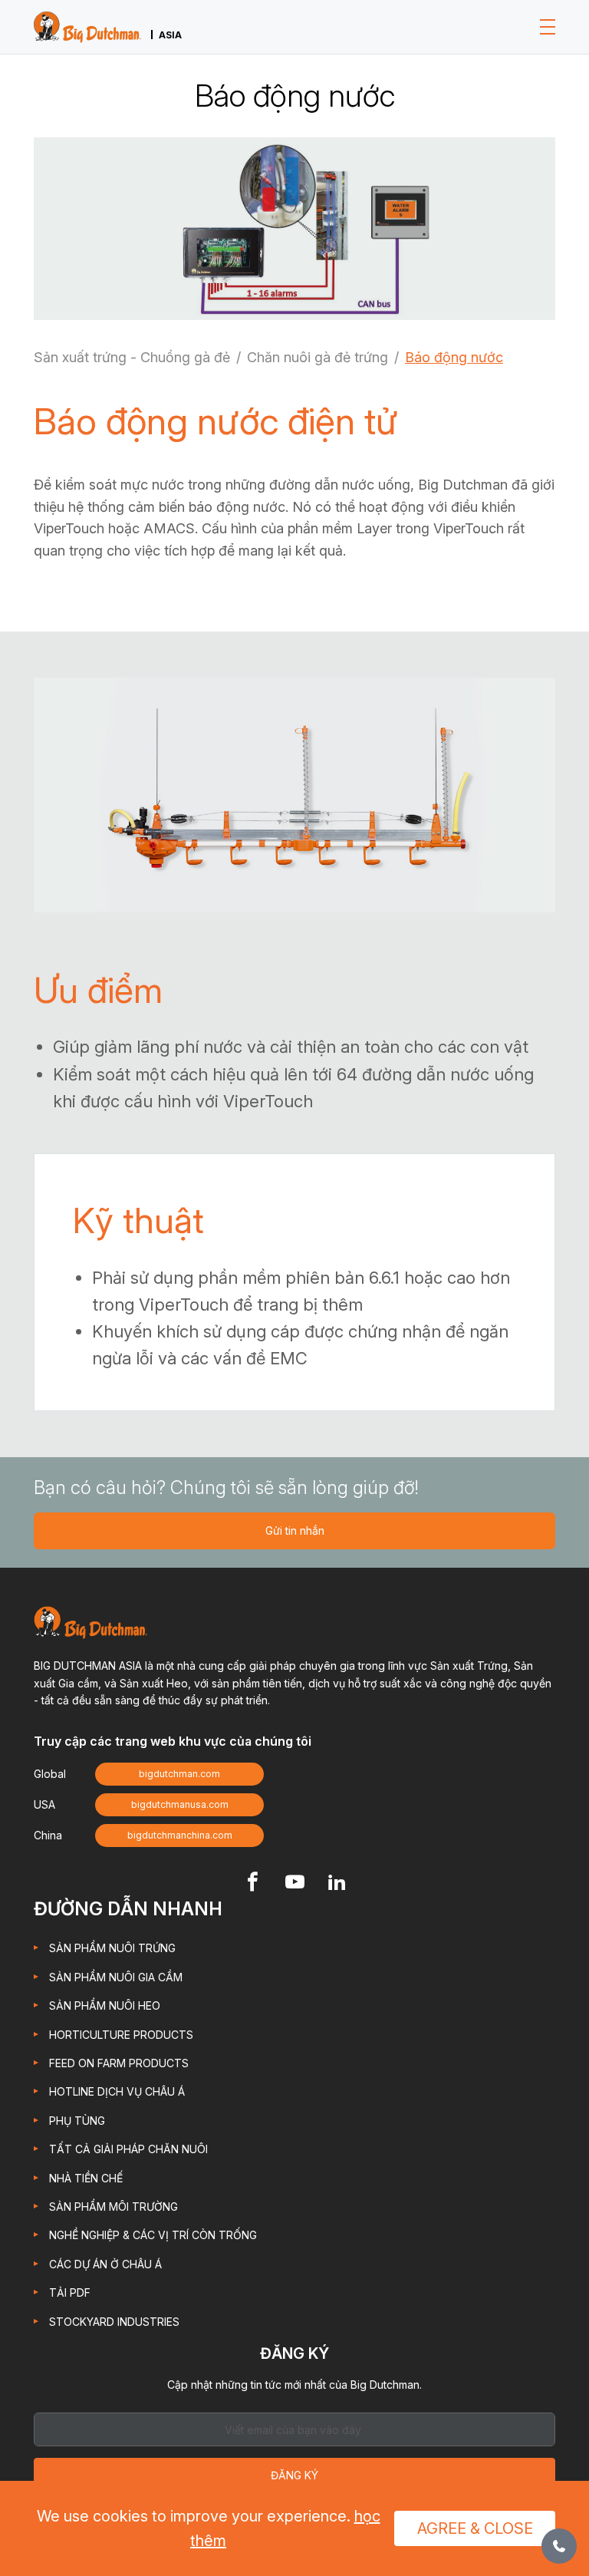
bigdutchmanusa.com (180, 1804)
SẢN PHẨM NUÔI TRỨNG (112, 1948)
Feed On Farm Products (119, 2063)
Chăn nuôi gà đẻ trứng (318, 357)
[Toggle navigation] (548, 27)
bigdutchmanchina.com (180, 1835)
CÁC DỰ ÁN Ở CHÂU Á (105, 2264)
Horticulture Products (121, 2035)
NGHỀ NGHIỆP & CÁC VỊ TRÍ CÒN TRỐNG (153, 2235)
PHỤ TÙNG (77, 2121)
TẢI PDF (70, 2292)
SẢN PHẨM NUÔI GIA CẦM (116, 1977)
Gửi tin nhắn (295, 1530)
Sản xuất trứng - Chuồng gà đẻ (132, 357)
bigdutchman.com (179, 1774)
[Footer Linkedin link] (337, 1883)
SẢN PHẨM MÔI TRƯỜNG (114, 2207)
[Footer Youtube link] (295, 1883)
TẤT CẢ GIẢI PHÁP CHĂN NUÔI (128, 2149)
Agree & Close (475, 2528)
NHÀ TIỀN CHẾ (86, 2178)
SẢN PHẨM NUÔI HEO (105, 2005)
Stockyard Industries (114, 2322)
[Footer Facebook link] (253, 1883)
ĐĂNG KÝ (294, 2475)
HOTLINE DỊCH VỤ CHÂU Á (117, 2091)
